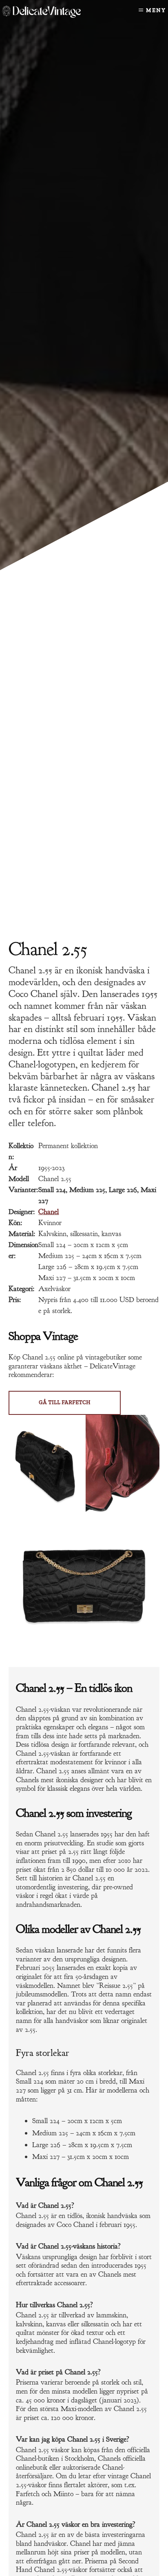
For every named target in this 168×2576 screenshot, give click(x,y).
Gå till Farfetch (65, 1402)
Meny (156, 10)
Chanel (49, 1212)
